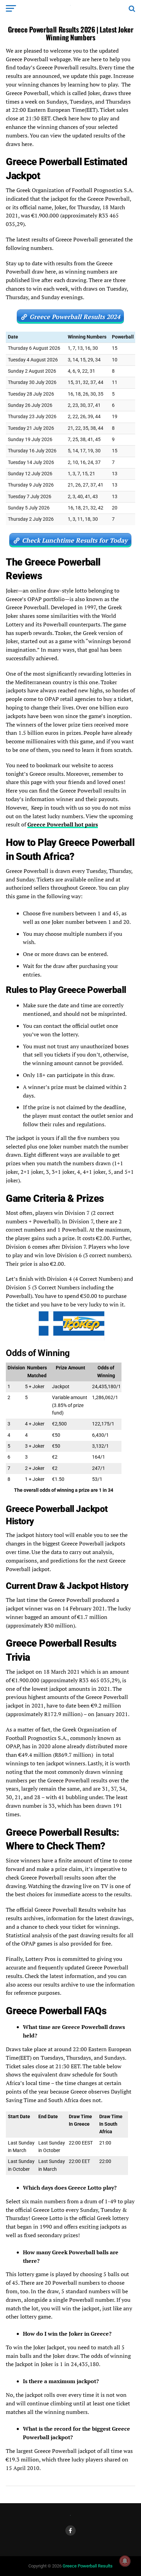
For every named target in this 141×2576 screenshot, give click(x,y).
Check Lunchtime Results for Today (75, 540)
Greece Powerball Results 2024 (75, 317)
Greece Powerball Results (88, 2566)
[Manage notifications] (125, 2561)
